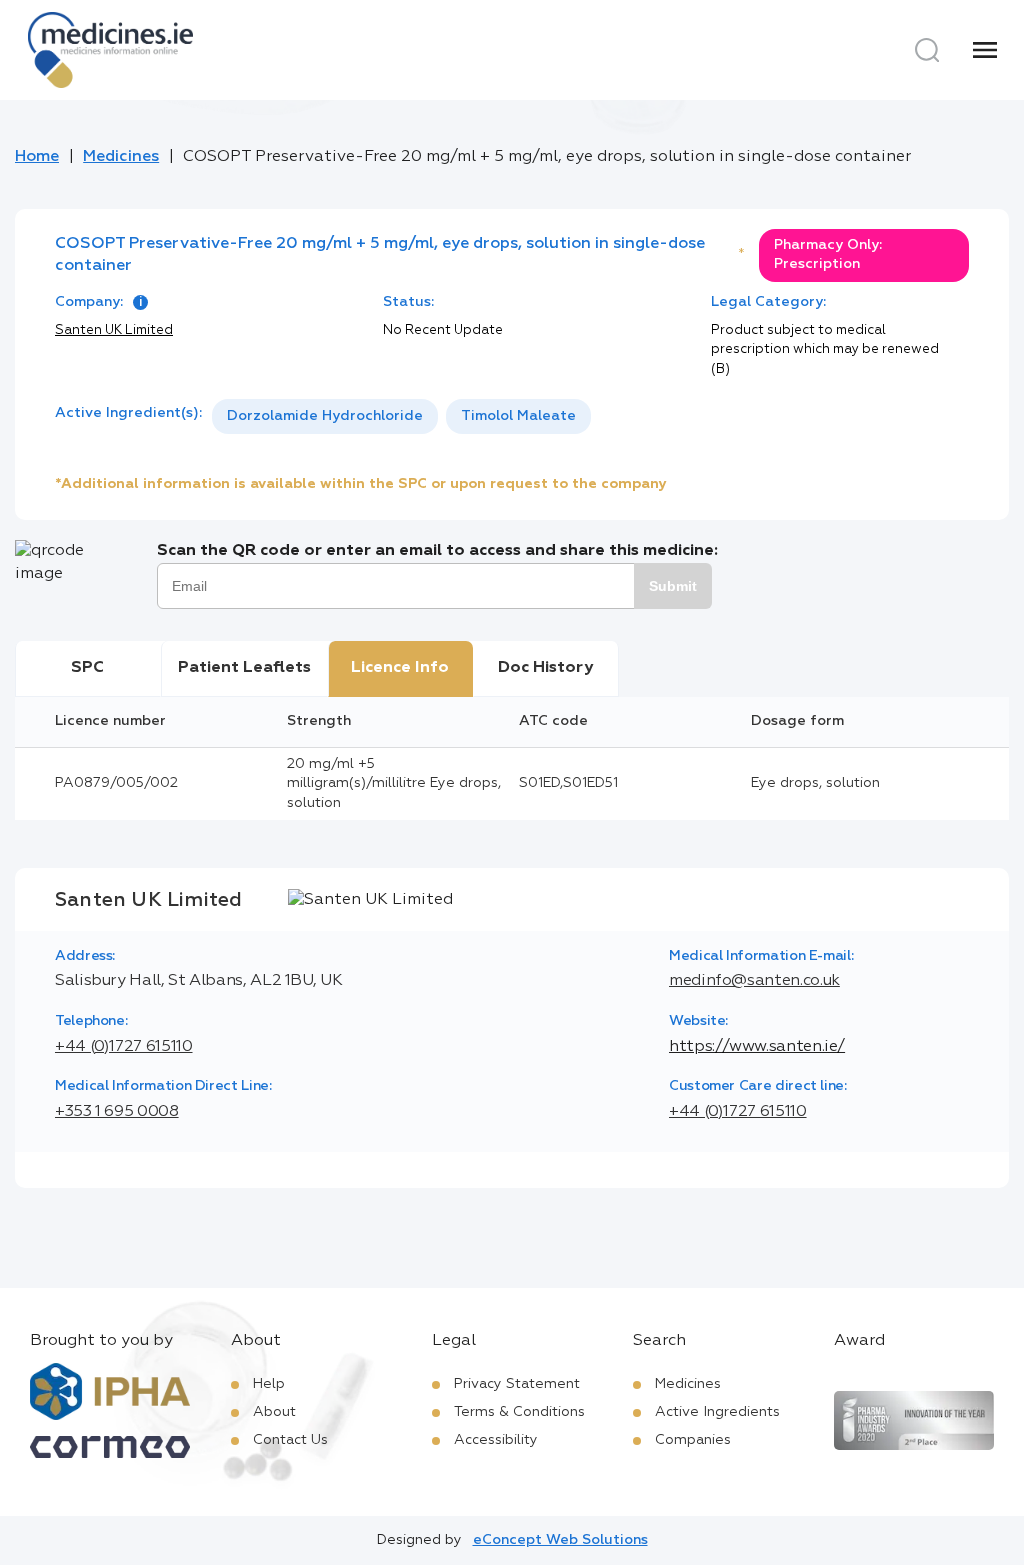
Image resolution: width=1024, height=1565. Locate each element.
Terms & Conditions (519, 1412)
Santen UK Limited (114, 330)
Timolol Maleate (518, 416)
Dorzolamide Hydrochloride (325, 416)
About (274, 1412)
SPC (87, 668)
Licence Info (400, 668)
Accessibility (496, 1440)
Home (37, 157)
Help (269, 1384)
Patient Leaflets (244, 668)
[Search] (927, 50)
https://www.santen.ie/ (757, 1047)
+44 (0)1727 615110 (124, 1047)
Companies (693, 1440)
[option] (325, 416)
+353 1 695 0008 (117, 1112)
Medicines (121, 157)
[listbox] (401, 416)
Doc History (545, 668)
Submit (673, 586)
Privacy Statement (517, 1384)
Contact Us (290, 1440)
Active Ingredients (717, 1412)
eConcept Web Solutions (560, 1540)
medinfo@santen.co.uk (754, 981)
